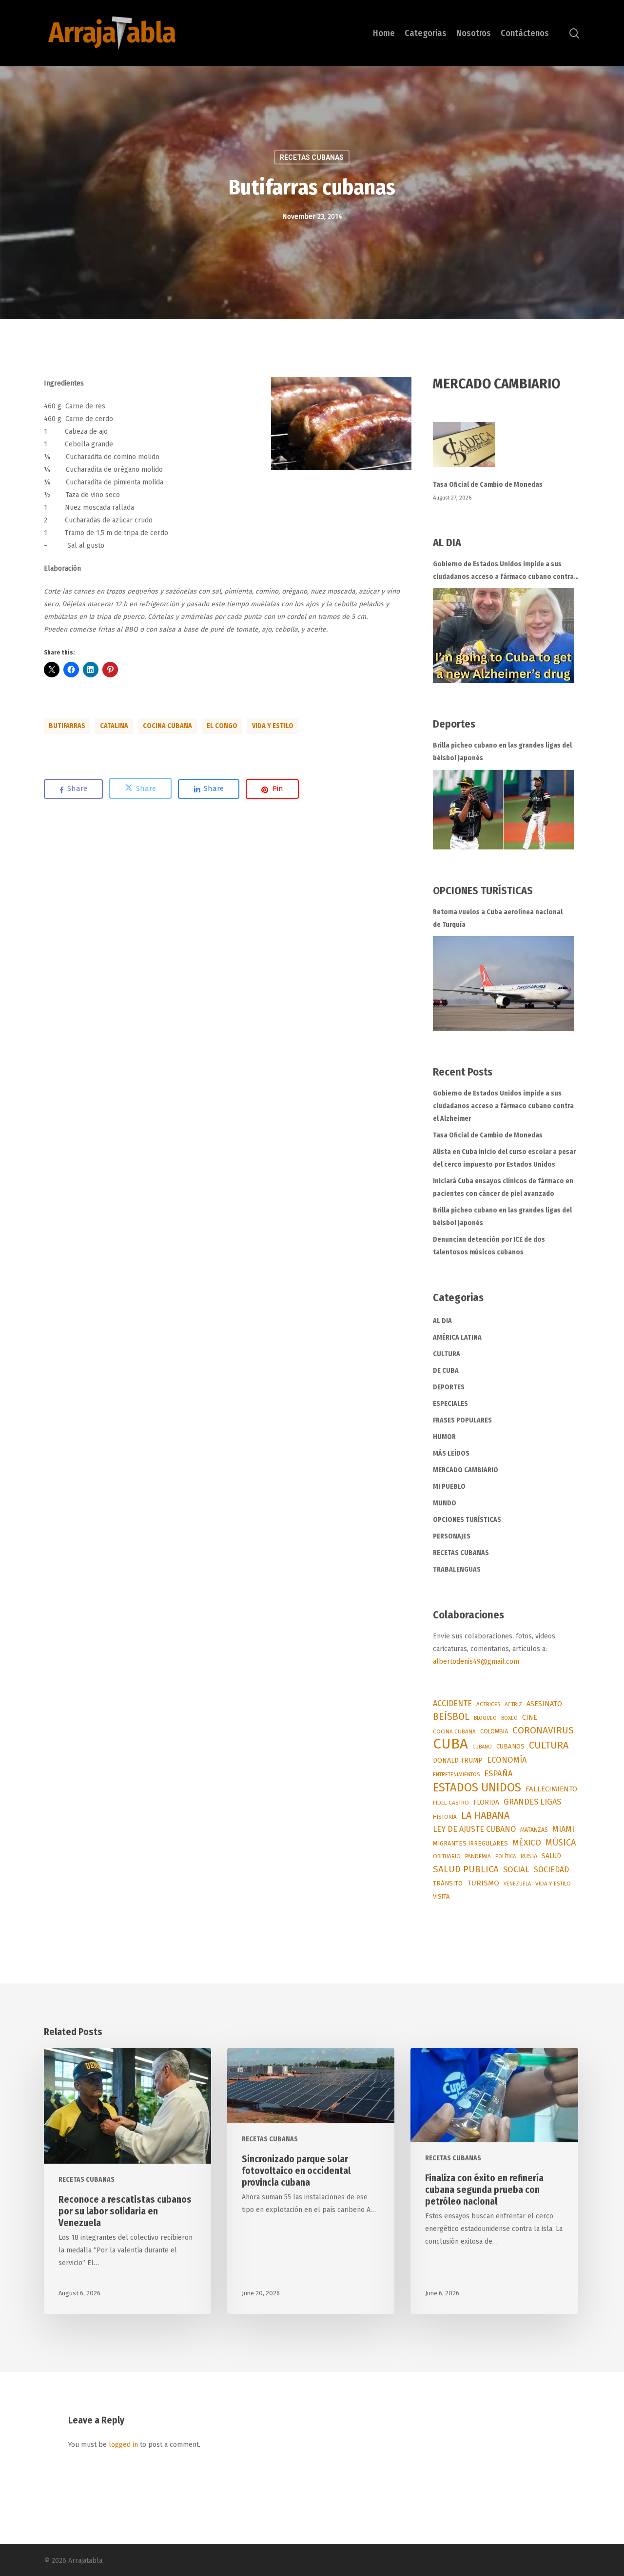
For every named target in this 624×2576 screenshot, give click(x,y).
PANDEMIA (478, 1856)
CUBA (450, 1744)
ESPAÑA (498, 1773)
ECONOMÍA (507, 1760)
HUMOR (444, 1437)
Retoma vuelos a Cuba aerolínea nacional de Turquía (498, 918)
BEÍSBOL (451, 1717)
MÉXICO (527, 1843)
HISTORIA (445, 1817)
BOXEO (509, 1718)
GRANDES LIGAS (532, 1802)
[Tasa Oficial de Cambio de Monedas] (507, 450)
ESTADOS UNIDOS (477, 1788)
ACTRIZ (513, 1704)
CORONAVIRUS (543, 1730)
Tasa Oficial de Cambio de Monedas (488, 485)
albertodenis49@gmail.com (476, 1662)
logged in (123, 2445)
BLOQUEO (485, 1718)
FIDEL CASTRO (451, 1803)
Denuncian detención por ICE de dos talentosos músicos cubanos (489, 1246)
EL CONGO (222, 726)
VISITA (441, 1896)
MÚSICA (561, 1843)
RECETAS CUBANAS (312, 157)
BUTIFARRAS (67, 726)
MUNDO (445, 1503)
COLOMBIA (494, 1731)
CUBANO (482, 1747)
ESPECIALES (450, 1404)
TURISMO (483, 1883)
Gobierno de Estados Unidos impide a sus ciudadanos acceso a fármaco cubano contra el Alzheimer (503, 572)
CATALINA (114, 726)
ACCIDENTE (452, 1703)
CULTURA (447, 1354)
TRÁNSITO (448, 1883)
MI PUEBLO (449, 1487)
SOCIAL (516, 1869)
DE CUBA (446, 1371)
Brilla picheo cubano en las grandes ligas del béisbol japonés (502, 752)
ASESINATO (544, 1704)
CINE (530, 1718)
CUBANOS (510, 1747)
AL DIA (442, 1321)
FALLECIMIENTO (551, 1789)
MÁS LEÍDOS (451, 1453)
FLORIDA (486, 1802)
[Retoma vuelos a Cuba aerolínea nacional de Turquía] (504, 984)
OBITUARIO (447, 1856)
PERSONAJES (452, 1536)
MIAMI (563, 1829)
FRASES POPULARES (462, 1420)
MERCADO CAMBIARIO (466, 1470)
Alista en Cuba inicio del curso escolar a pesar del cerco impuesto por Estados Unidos (504, 1158)
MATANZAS (534, 1830)
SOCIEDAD (551, 1870)
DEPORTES (449, 1387)
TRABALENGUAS (457, 1569)
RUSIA (529, 1856)
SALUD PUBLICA (466, 1869)
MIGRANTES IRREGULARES (470, 1843)
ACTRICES (488, 1704)
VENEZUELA (517, 1884)
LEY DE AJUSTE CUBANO (474, 1829)
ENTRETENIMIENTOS (456, 1775)
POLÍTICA (506, 1856)
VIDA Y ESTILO (273, 726)
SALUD (551, 1856)
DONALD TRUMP (458, 1760)
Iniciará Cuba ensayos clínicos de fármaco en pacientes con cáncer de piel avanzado (503, 1187)
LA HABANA (485, 1815)
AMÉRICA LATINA (457, 1337)
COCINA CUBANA (167, 726)
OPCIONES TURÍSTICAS (467, 1520)
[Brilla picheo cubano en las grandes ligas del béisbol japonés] (504, 810)
